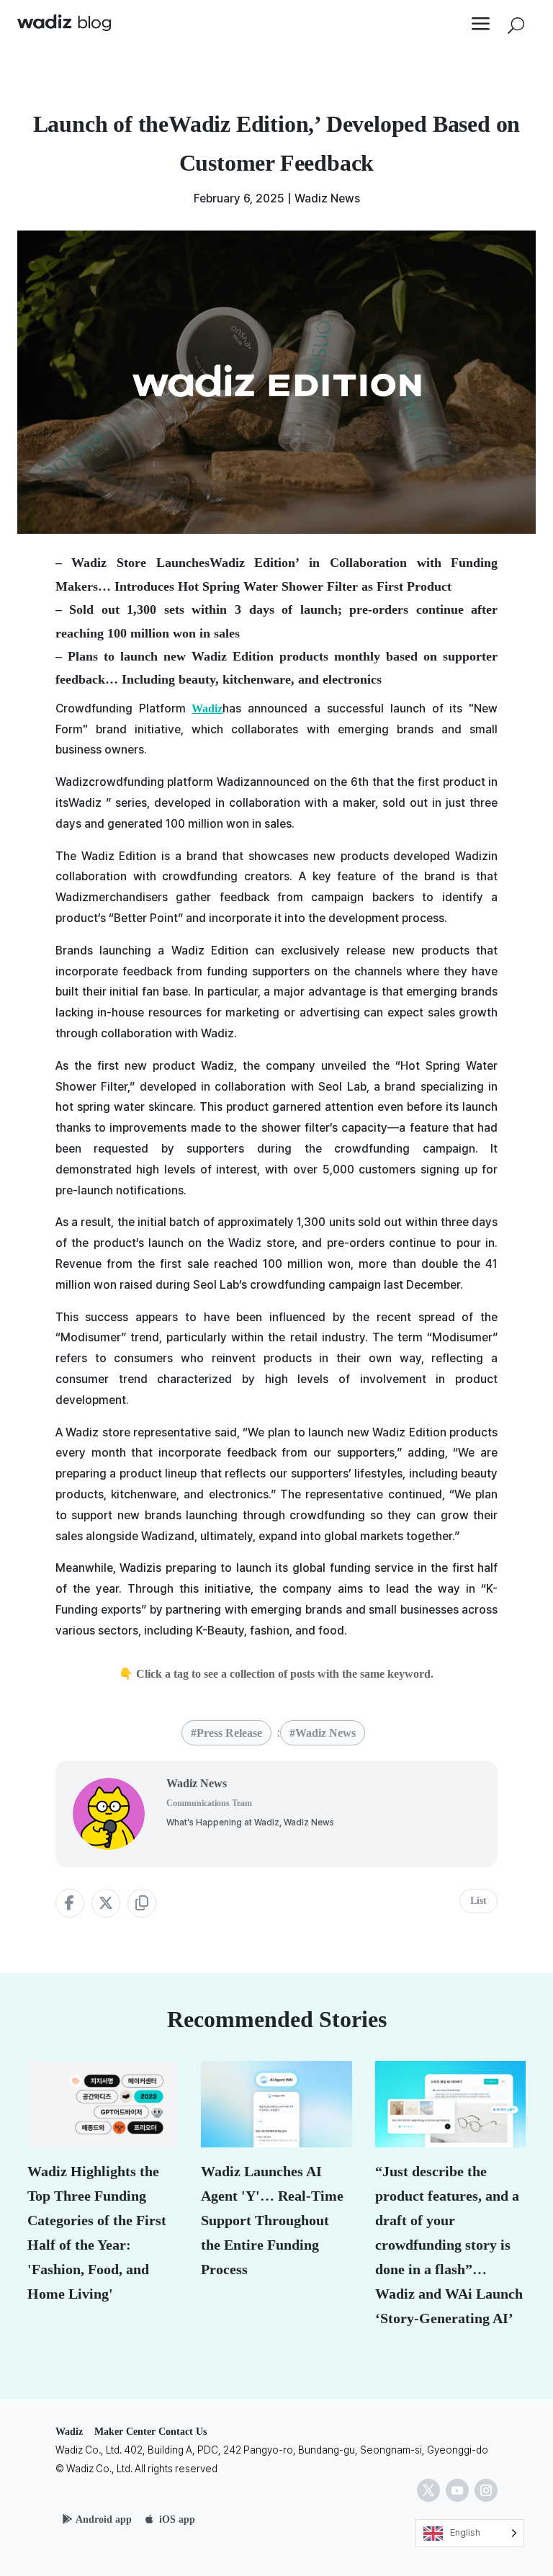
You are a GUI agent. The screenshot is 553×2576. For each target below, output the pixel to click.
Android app (104, 2519)
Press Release (229, 1733)
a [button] (481, 25)
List (478, 1901)
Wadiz (207, 708)
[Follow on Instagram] (486, 2490)
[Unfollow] (428, 2490)
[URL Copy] (142, 1903)
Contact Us (183, 2432)
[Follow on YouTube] (457, 2490)
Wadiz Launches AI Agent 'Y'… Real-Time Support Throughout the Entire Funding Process (272, 2220)
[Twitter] (106, 1903)
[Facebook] (70, 1903)
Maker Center (125, 2432)
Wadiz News (327, 198)
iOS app (177, 2519)
